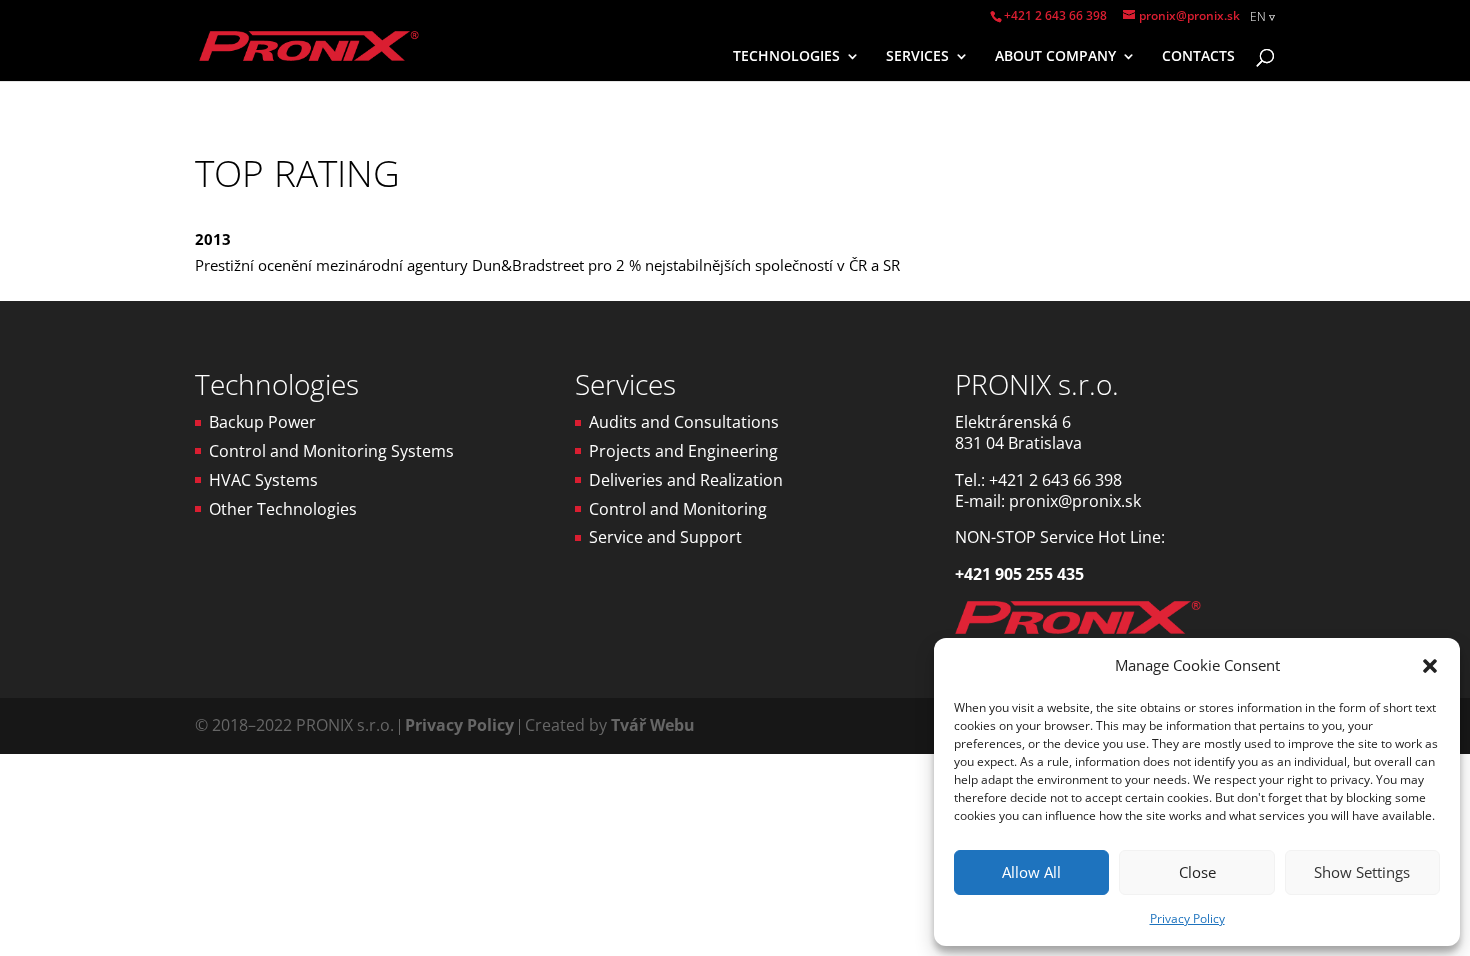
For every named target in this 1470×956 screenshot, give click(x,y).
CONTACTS (1198, 57)
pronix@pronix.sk (1075, 501)
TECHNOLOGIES (786, 57)
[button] (1430, 666)
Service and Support (665, 537)
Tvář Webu (653, 725)
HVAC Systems (263, 480)
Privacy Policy (1187, 918)
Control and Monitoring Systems (331, 451)
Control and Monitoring (678, 509)
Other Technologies (283, 509)
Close (1197, 872)
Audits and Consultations (684, 422)
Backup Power (262, 422)
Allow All (1031, 872)
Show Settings (1362, 872)
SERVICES (917, 57)
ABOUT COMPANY (1055, 57)
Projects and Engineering (683, 451)
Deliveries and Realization (686, 480)
